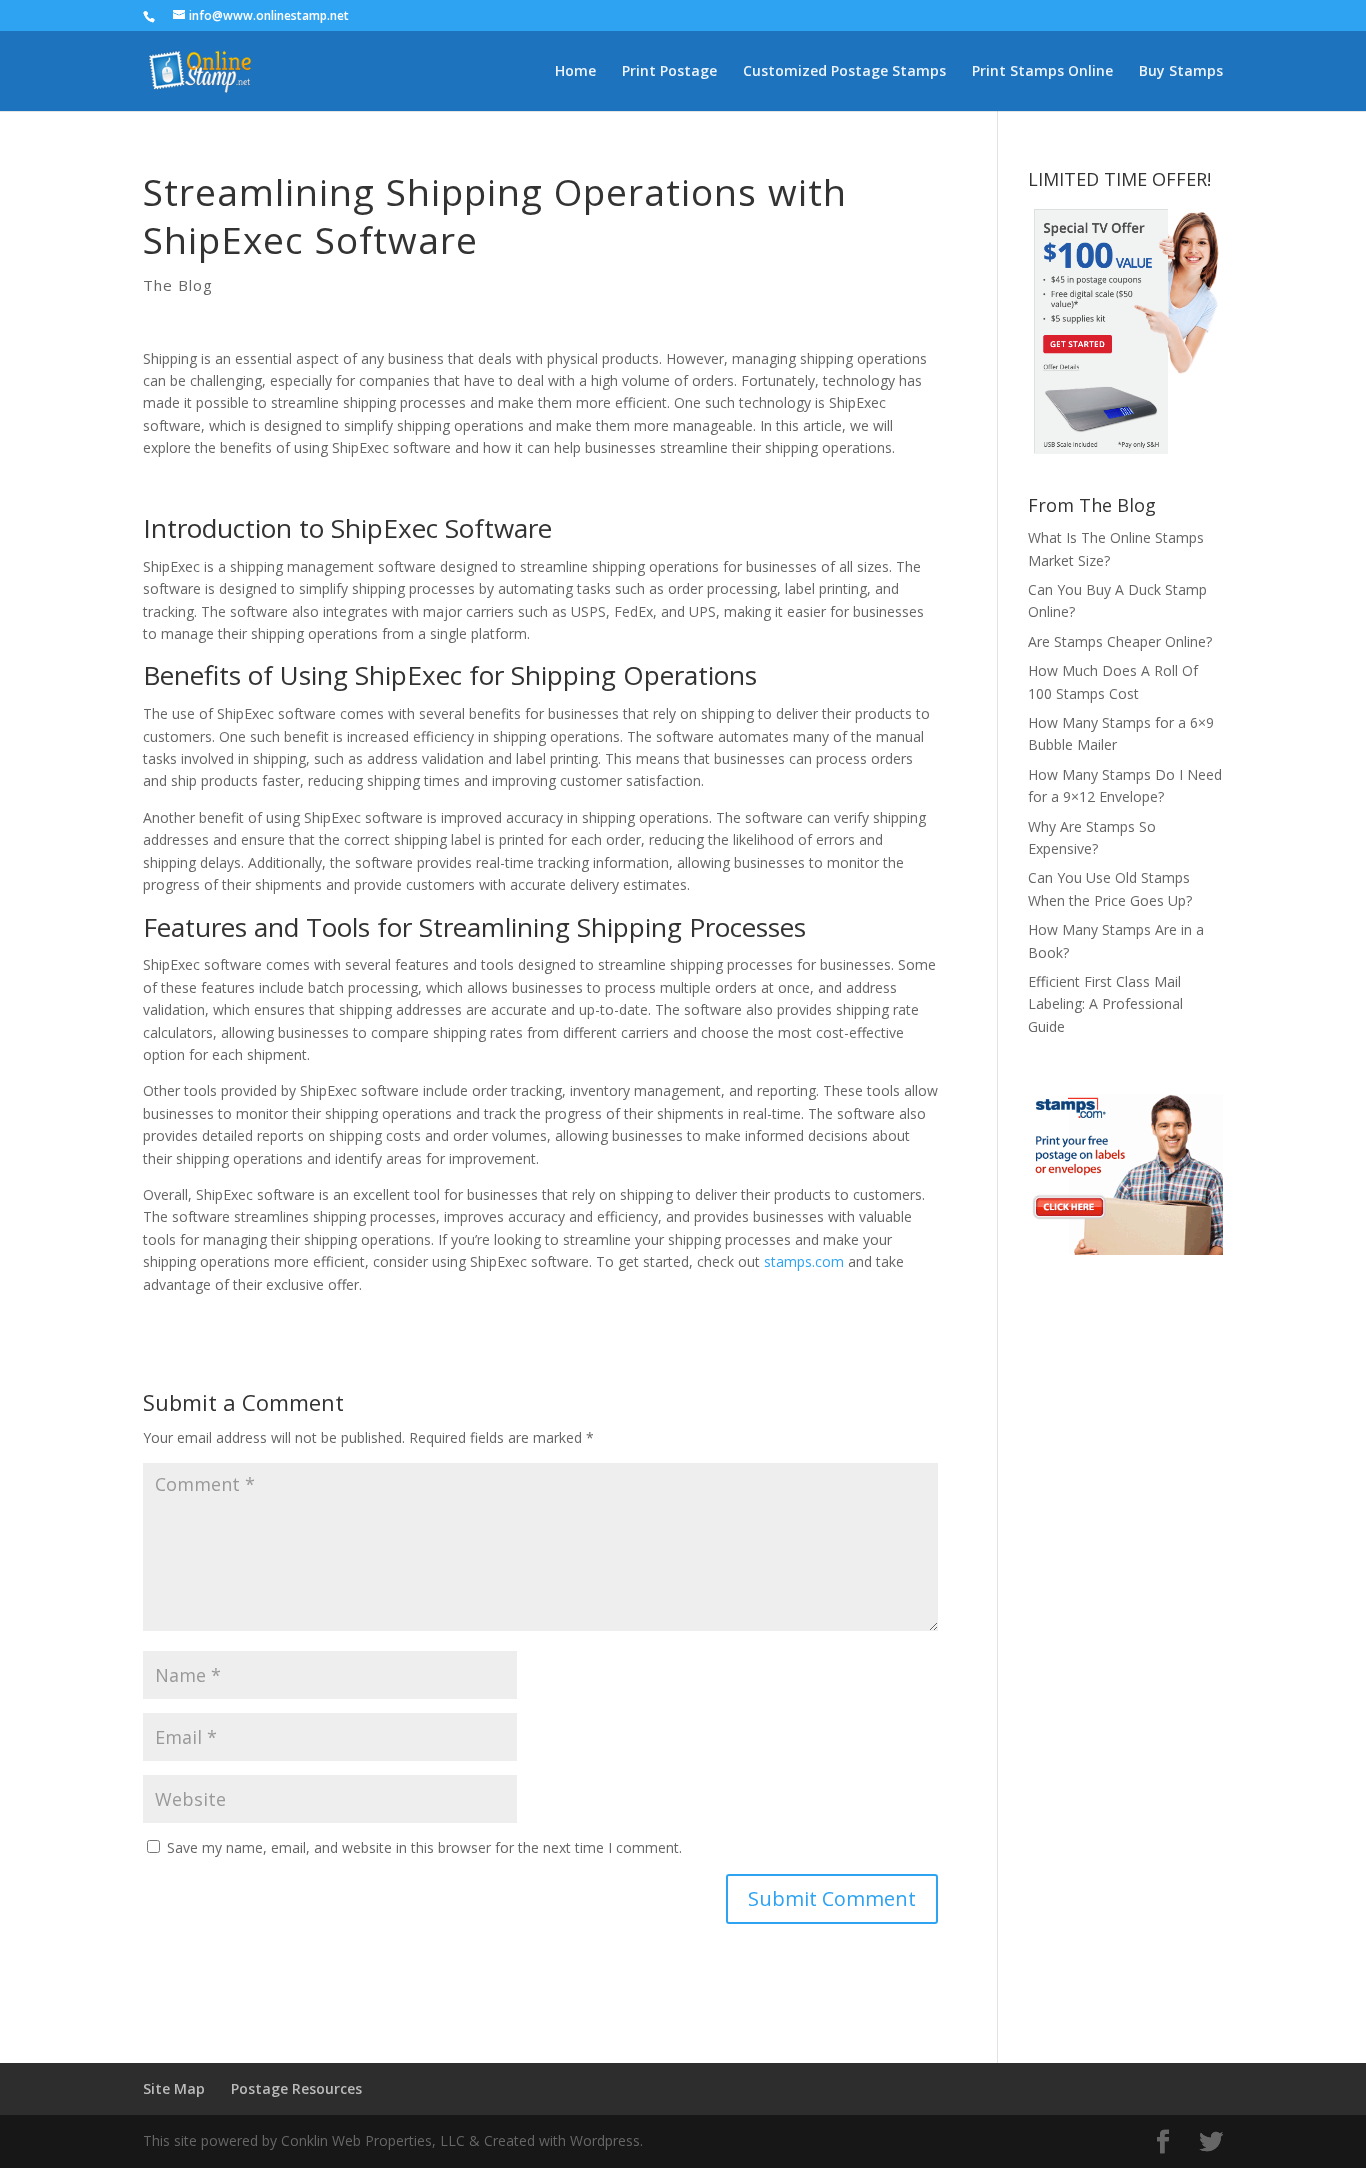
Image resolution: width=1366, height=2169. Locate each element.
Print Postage (669, 72)
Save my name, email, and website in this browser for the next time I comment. (424, 1847)
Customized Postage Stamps (844, 72)
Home (575, 72)
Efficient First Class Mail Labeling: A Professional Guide (1105, 1004)
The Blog (178, 285)
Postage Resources (296, 2088)
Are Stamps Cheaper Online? (1120, 641)
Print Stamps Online (1042, 72)
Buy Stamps (1181, 72)
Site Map (174, 2088)
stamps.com (804, 1261)
